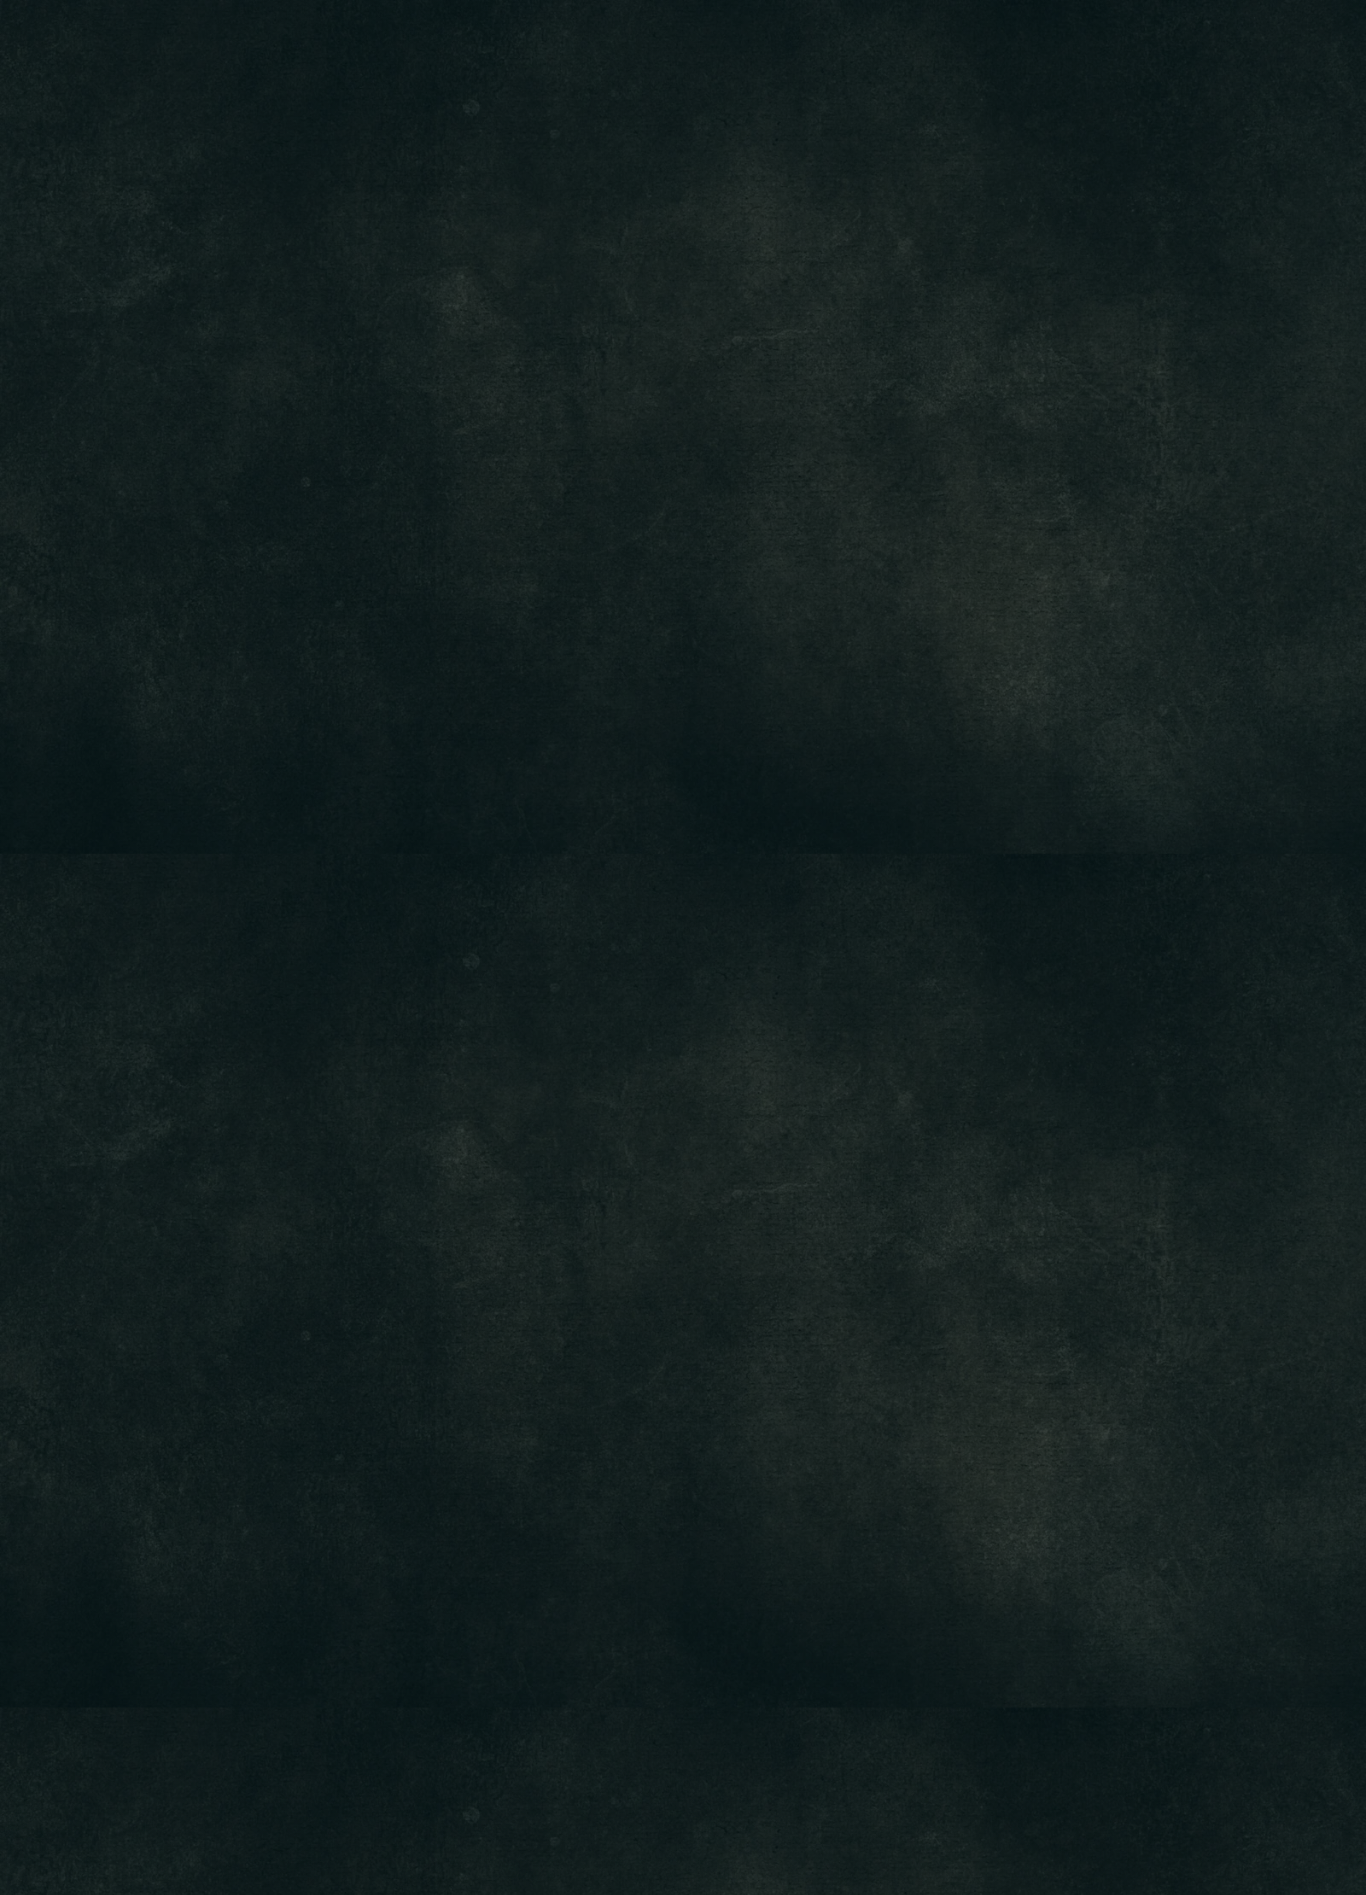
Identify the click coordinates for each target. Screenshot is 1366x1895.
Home (533, 55)
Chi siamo (709, 55)
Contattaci (827, 55)
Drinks (593, 167)
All (479, 167)
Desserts (860, 167)
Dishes (721, 167)
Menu (613, 55)
